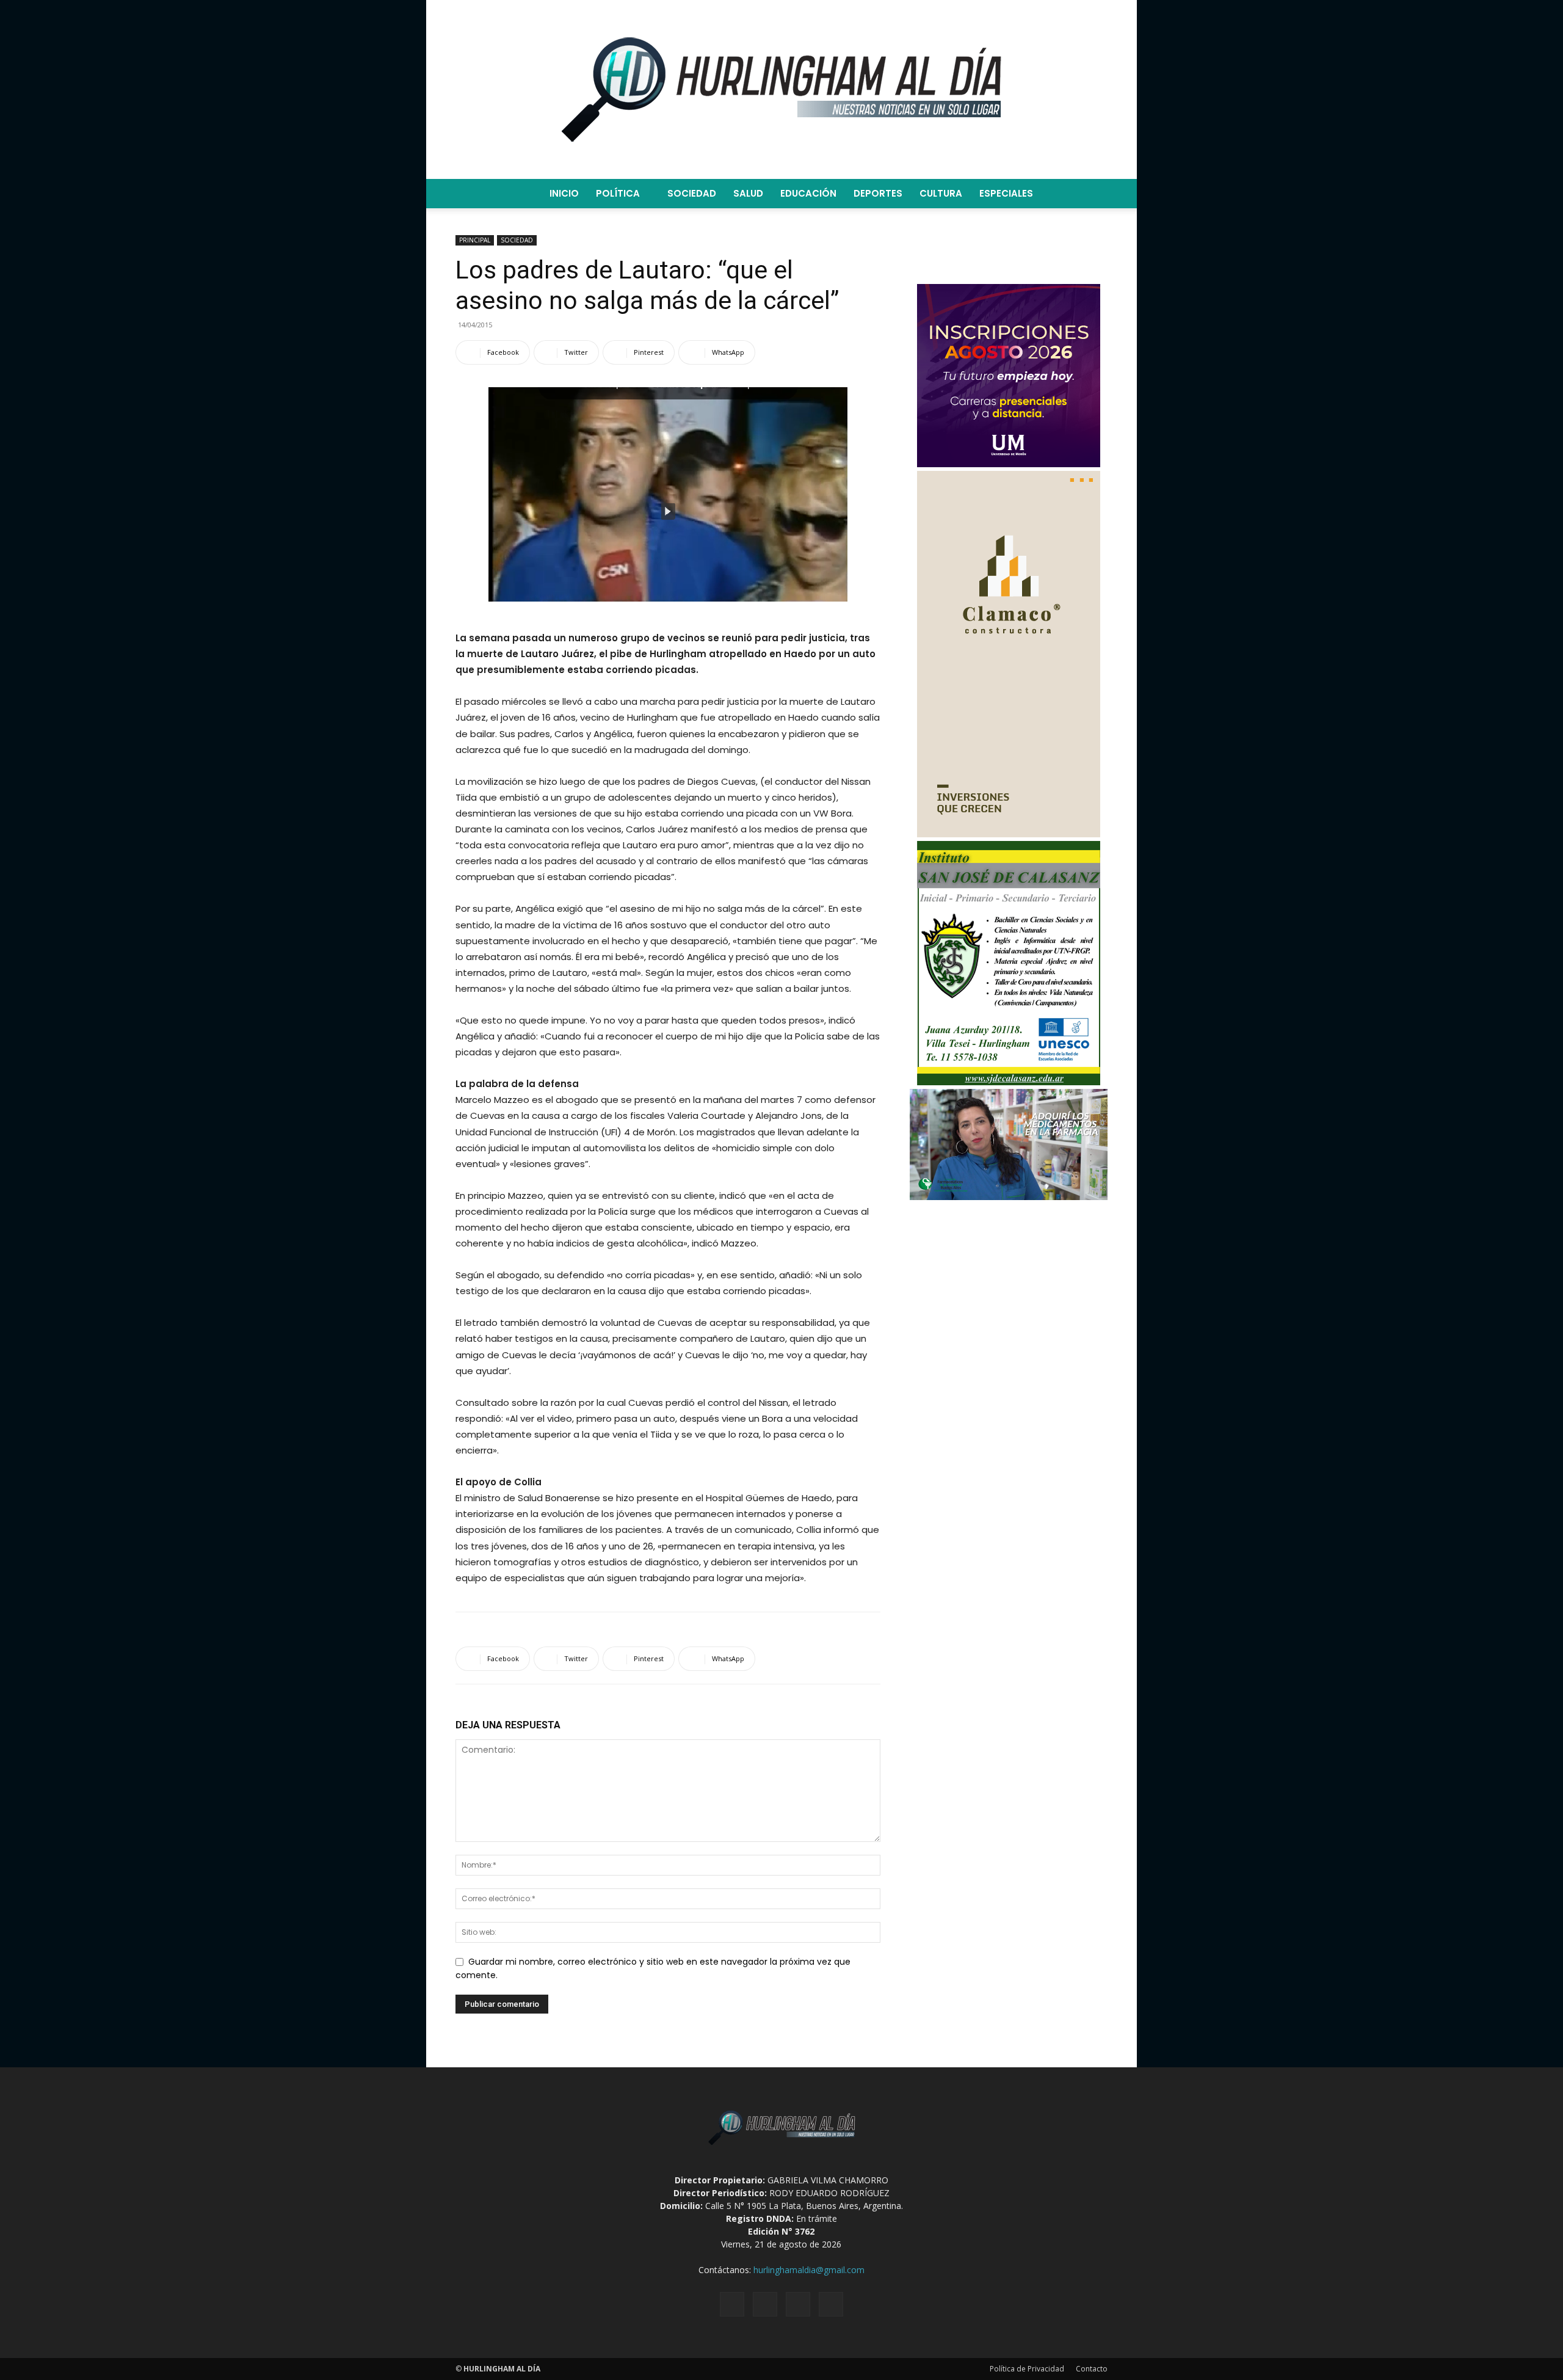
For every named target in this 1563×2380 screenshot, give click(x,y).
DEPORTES (878, 193)
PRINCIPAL (475, 240)
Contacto (1092, 2369)
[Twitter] (798, 2304)
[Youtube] (831, 2304)
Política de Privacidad (1027, 2369)
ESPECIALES (1006, 193)
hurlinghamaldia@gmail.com (809, 2270)
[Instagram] (765, 2304)
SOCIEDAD (692, 193)
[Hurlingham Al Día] (781, 89)
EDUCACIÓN (808, 193)
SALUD (748, 193)
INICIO (564, 193)
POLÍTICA (618, 193)
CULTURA (941, 193)
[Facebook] (732, 2304)
